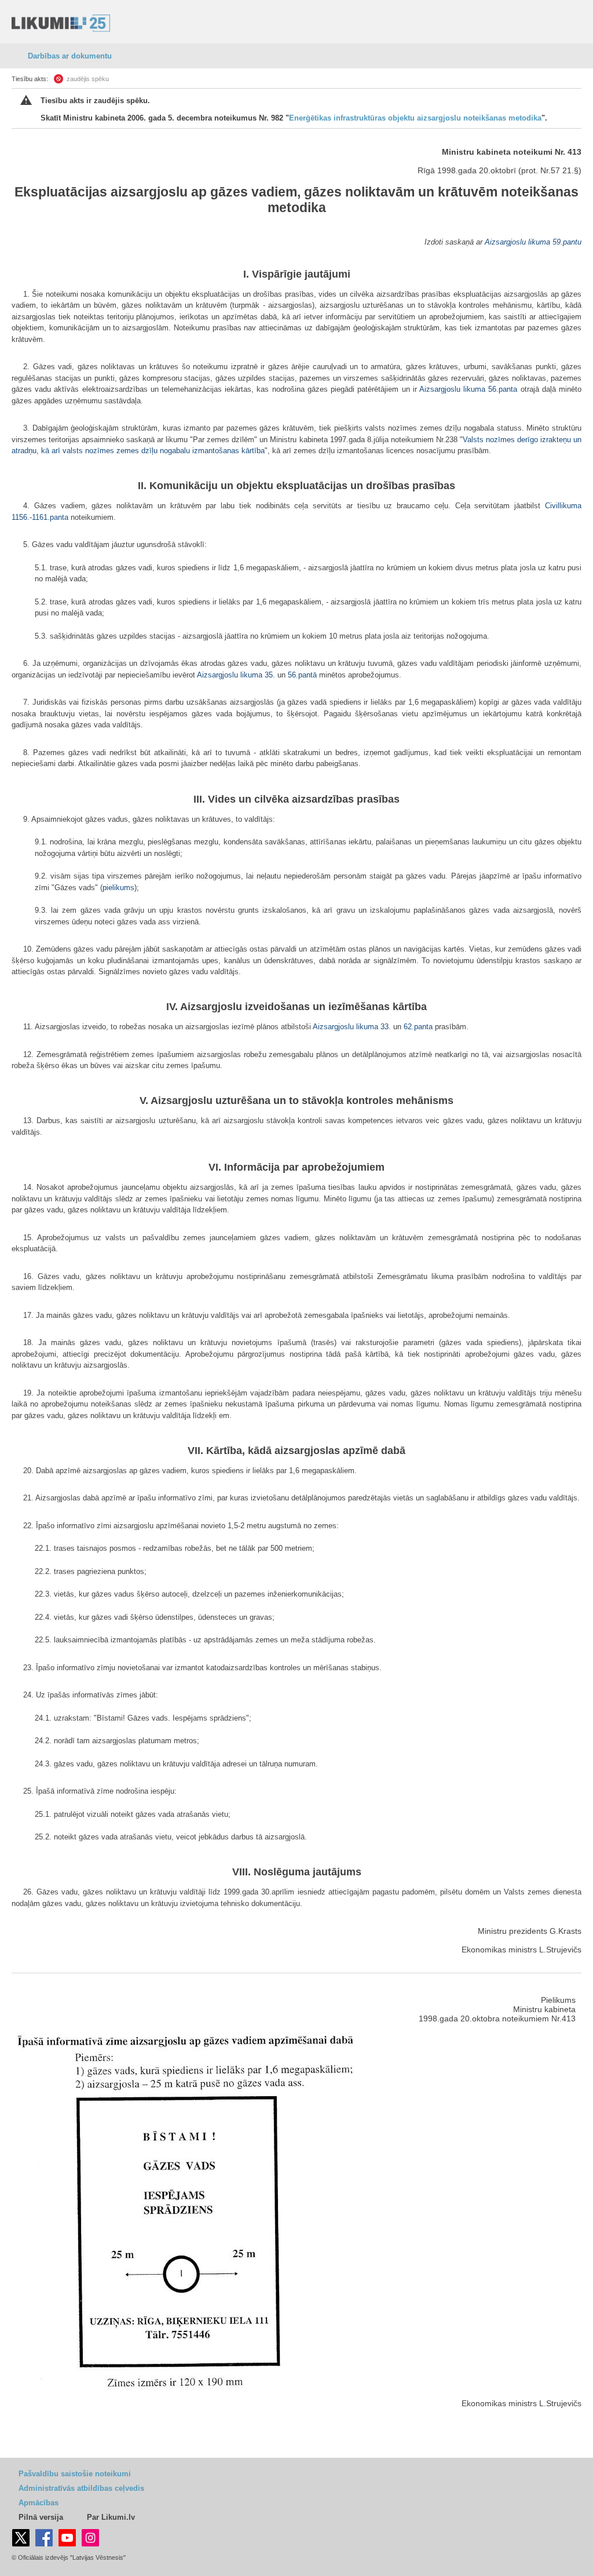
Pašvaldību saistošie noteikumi (75, 2474)
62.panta (418, 1027)
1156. (21, 517)
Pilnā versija (41, 2517)
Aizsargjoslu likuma (517, 242)
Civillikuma (563, 506)
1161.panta (50, 517)
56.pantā (302, 675)
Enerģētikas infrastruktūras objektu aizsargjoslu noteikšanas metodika (415, 118)
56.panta (503, 389)
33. (387, 1027)
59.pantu (567, 242)
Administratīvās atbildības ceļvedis (81, 2488)
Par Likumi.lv (111, 2517)
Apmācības (39, 2503)
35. (271, 675)
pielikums (118, 888)
